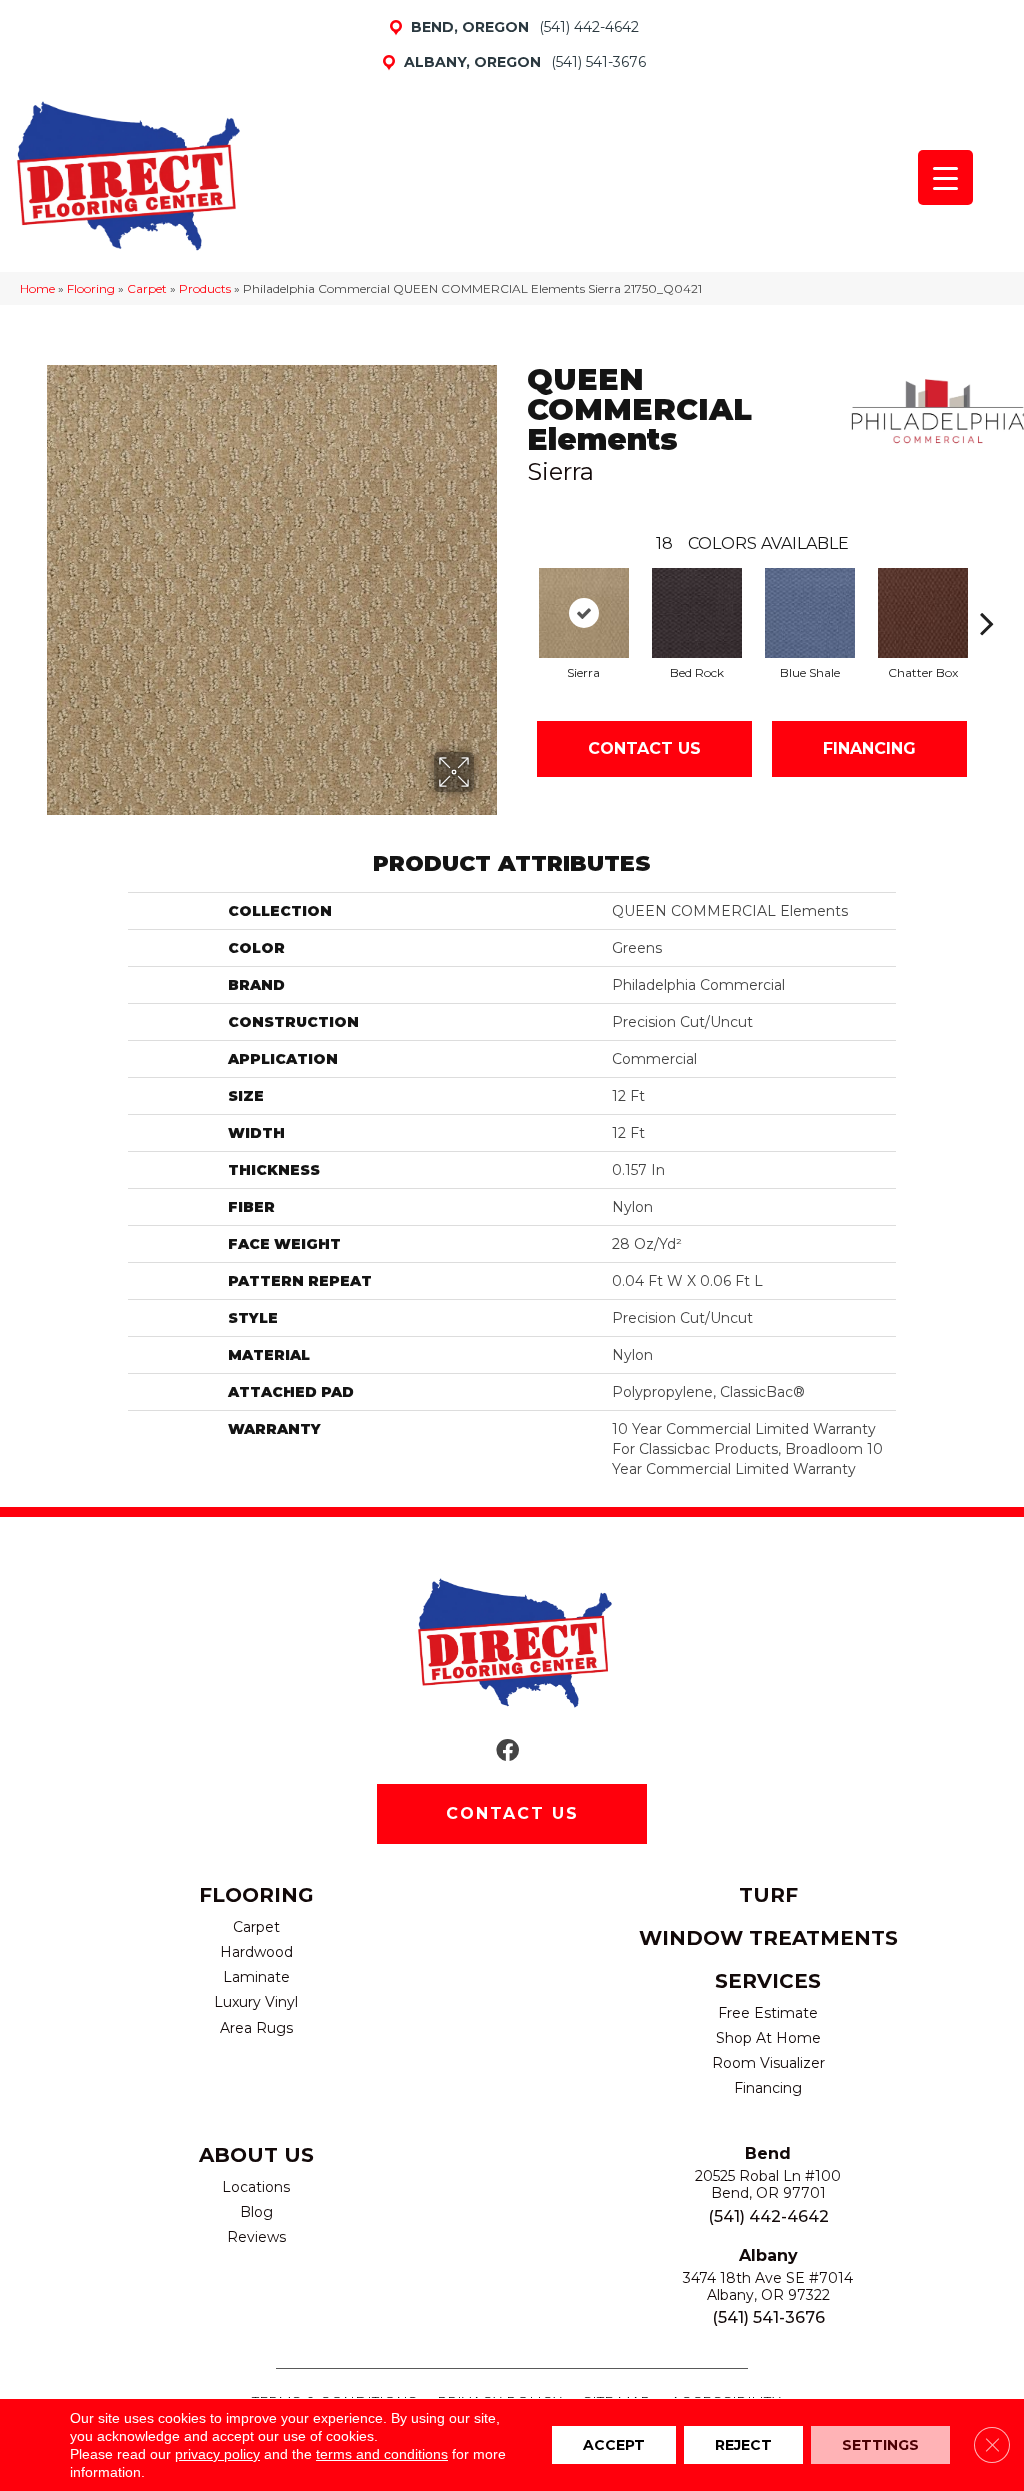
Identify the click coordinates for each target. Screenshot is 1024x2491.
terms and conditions (382, 2454)
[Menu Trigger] (945, 177)
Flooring (91, 288)
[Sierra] (584, 613)
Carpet (147, 288)
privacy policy (217, 2454)
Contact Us (644, 748)
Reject (743, 2445)
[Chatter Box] (923, 613)
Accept (614, 2445)
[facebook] (507, 1751)
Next (987, 593)
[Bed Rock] (697, 613)
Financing (869, 748)
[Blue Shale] (810, 613)
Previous (517, 593)
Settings (880, 2445)
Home (37, 288)
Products (205, 288)
